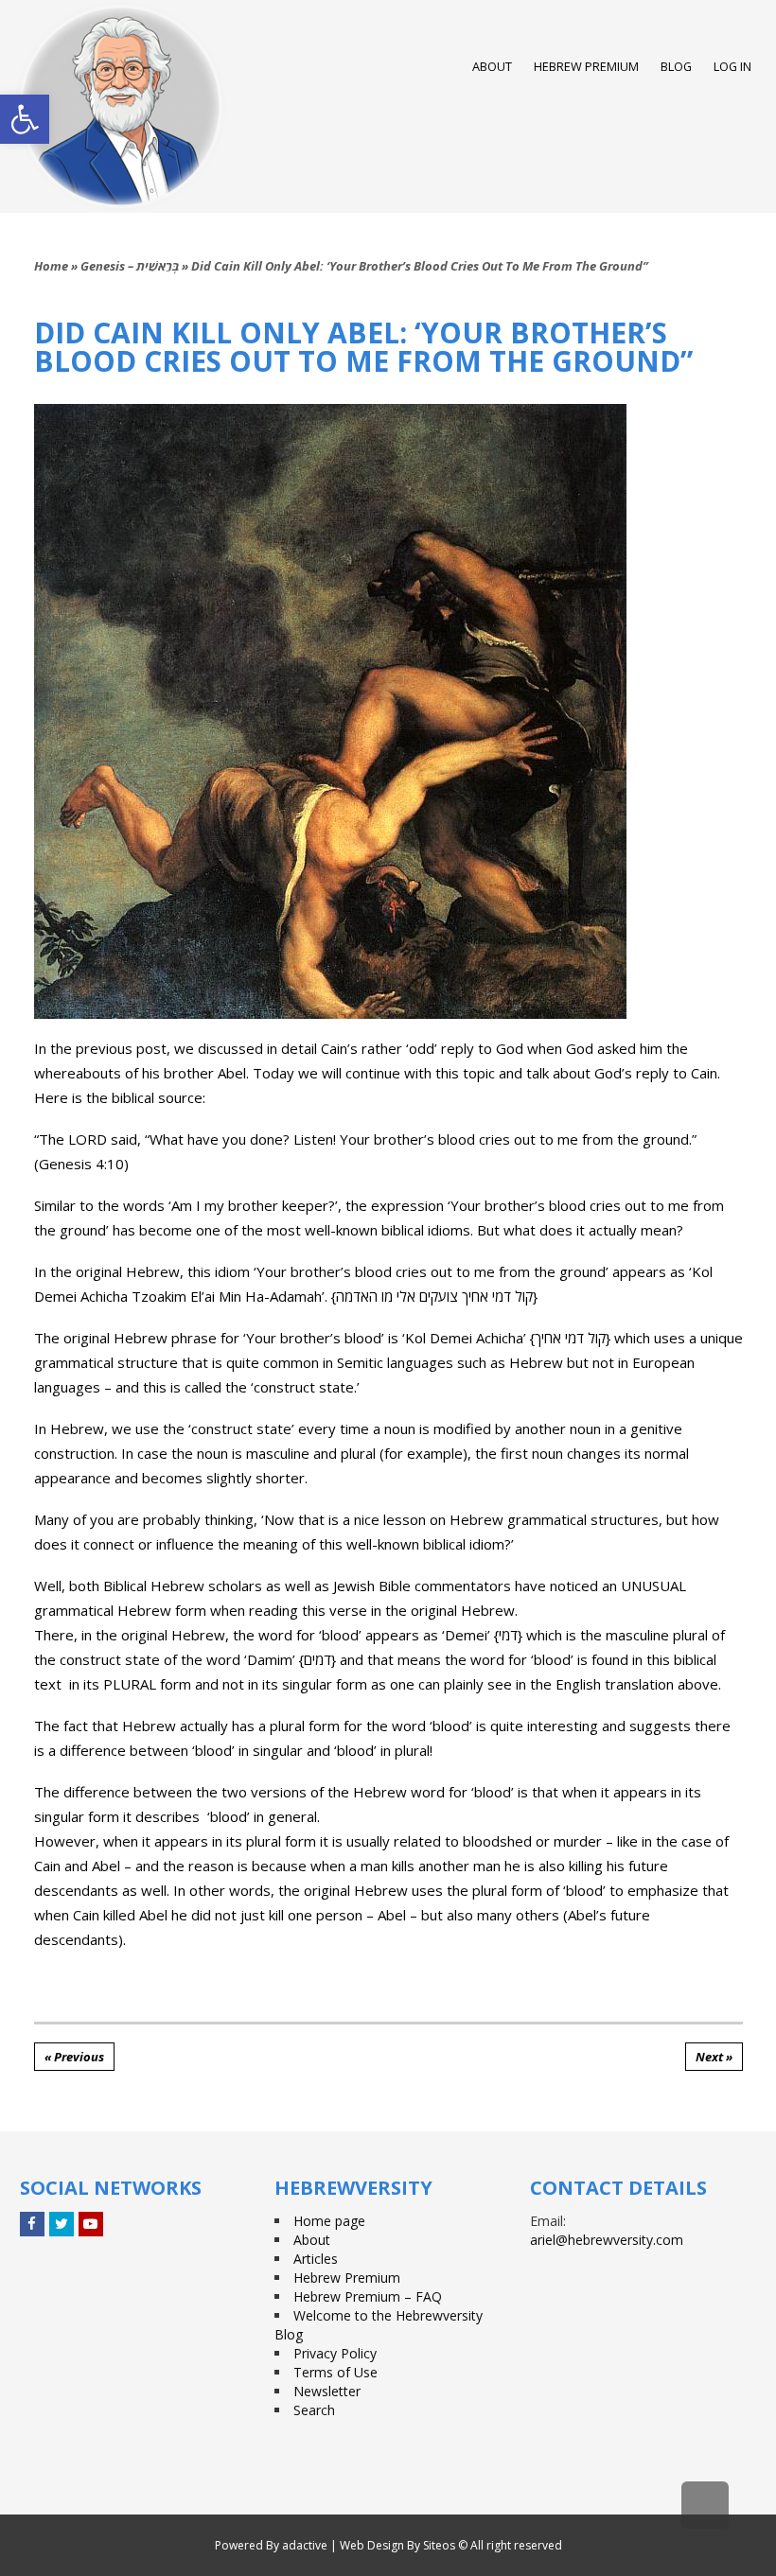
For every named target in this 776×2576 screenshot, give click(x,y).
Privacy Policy (335, 2353)
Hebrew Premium (347, 2278)
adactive (305, 2545)
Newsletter (327, 2391)
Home (51, 266)
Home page (329, 2221)
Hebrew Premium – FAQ (368, 2296)
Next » (714, 2057)
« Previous (74, 2057)
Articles (316, 2259)
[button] (25, 119)
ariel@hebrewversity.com (607, 2240)
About (312, 2240)
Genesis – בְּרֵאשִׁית (130, 266)
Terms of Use (335, 2372)
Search (314, 2410)
